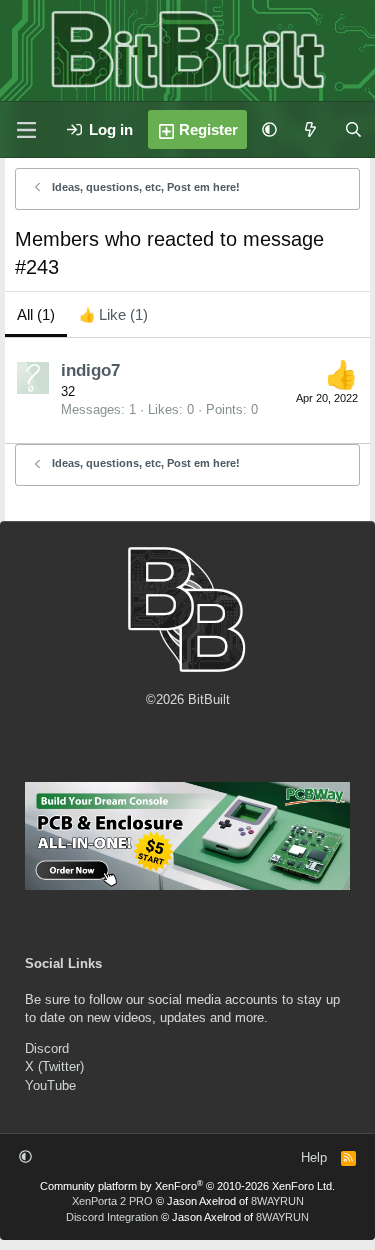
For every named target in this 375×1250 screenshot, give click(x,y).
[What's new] (310, 129)
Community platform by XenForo (187, 1186)
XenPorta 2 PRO (112, 1201)
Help (314, 1157)
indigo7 (90, 370)
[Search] (353, 129)
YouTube (50, 1085)
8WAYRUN (277, 1201)
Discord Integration (112, 1217)
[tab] (113, 314)
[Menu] (26, 130)
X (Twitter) (54, 1066)
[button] (269, 129)
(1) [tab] (36, 314)
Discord (47, 1048)
